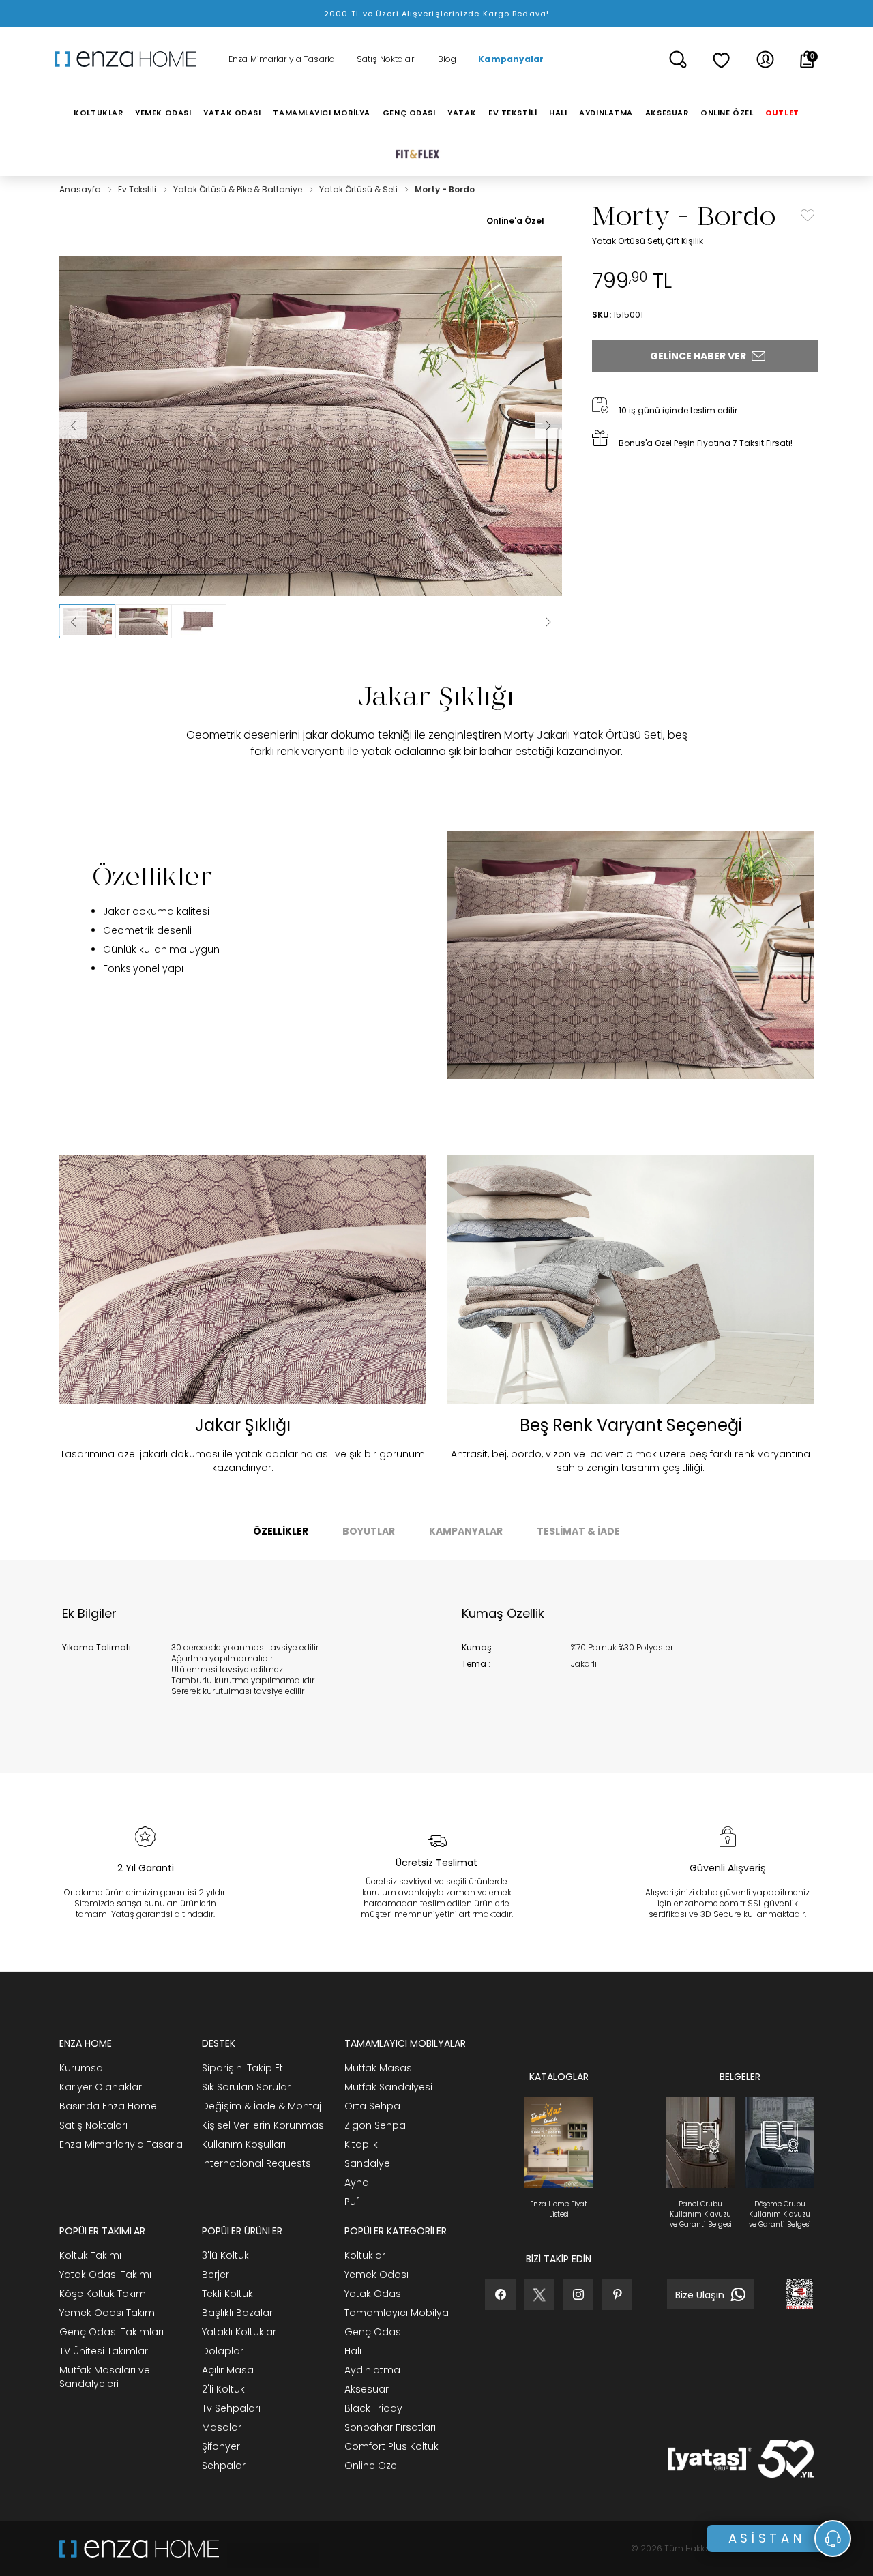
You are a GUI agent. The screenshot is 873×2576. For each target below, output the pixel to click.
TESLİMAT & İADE (578, 1531)
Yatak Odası (374, 2294)
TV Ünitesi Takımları (105, 2351)
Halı (353, 2351)
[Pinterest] (617, 2295)
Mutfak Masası (379, 2068)
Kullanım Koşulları (244, 2144)
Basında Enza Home (108, 2106)
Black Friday (373, 2408)
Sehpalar (224, 2466)
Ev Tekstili (138, 189)
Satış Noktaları (386, 59)
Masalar (222, 2427)
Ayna (357, 2182)
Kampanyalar (511, 59)
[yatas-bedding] (269, 2549)
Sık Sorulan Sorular (246, 2087)
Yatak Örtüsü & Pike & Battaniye (239, 189)
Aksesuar (367, 2389)
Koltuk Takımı (90, 2255)
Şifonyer (221, 2446)
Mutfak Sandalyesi (388, 2087)
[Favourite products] (722, 59)
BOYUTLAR (369, 1531)
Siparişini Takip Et (242, 2068)
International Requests (256, 2163)
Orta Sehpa (372, 2106)
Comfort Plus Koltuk (391, 2446)
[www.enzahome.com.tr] (139, 2549)
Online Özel (372, 2466)
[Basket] (807, 59)
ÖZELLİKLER (281, 1531)
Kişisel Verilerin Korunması (264, 2125)
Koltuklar (365, 2255)
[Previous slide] (73, 622)
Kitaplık (361, 2144)
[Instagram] (578, 2295)
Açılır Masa (228, 2370)
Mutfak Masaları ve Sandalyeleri (105, 2377)
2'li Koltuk (223, 2389)
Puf (352, 2202)
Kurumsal (82, 2068)
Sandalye (367, 2163)
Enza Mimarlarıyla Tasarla (282, 59)
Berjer (216, 2275)
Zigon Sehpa (375, 2125)
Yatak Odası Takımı (105, 2275)
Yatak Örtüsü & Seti (359, 189)
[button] (87, 621)
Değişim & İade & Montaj (262, 2106)
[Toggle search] (678, 59)
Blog (447, 59)
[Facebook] (500, 2295)
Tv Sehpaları (231, 2408)
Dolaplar (223, 2351)
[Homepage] (130, 59)
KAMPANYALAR (466, 1531)
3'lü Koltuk (225, 2255)
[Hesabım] (765, 59)
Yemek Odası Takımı (108, 2313)
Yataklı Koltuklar (239, 2332)
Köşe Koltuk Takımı (104, 2294)
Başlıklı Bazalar (237, 2313)
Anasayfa (81, 189)
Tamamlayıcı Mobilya (397, 2313)
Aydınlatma (372, 2370)
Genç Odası (374, 2332)
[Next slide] (548, 622)
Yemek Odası (376, 2275)
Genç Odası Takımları (112, 2332)
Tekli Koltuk (227, 2294)
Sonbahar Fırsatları (390, 2427)
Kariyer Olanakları (102, 2087)
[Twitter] (539, 2295)
